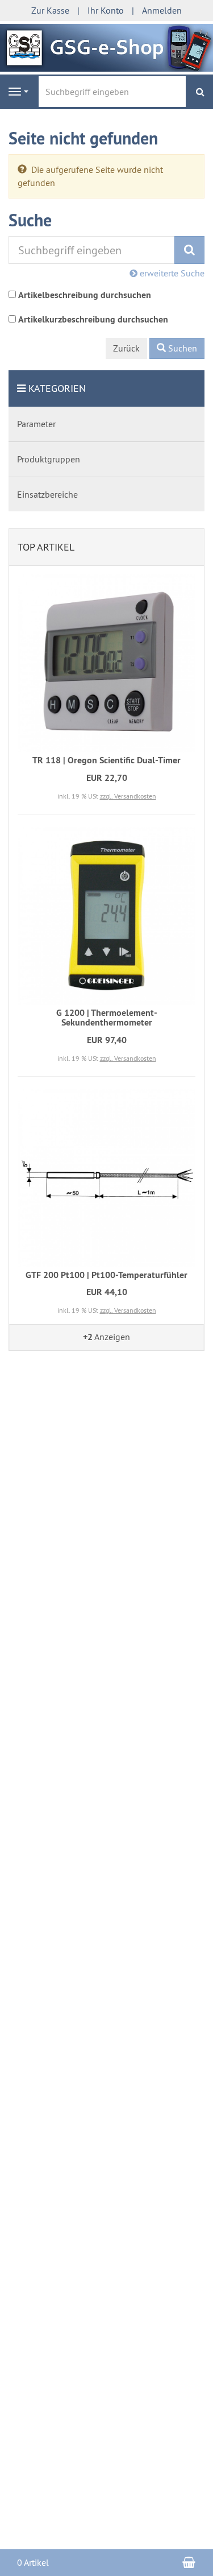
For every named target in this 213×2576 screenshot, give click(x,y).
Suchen (181, 348)
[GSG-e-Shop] (106, 47)
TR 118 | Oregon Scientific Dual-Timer (106, 760)
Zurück (126, 348)
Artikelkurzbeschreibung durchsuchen (93, 319)
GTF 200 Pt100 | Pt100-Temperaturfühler (106, 1275)
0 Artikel (33, 2562)
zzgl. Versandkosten (128, 796)
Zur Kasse (50, 10)
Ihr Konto (106, 10)
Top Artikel (46, 547)
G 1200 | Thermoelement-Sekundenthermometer (107, 1018)
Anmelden (162, 10)
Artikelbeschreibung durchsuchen (85, 295)
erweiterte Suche (171, 273)
